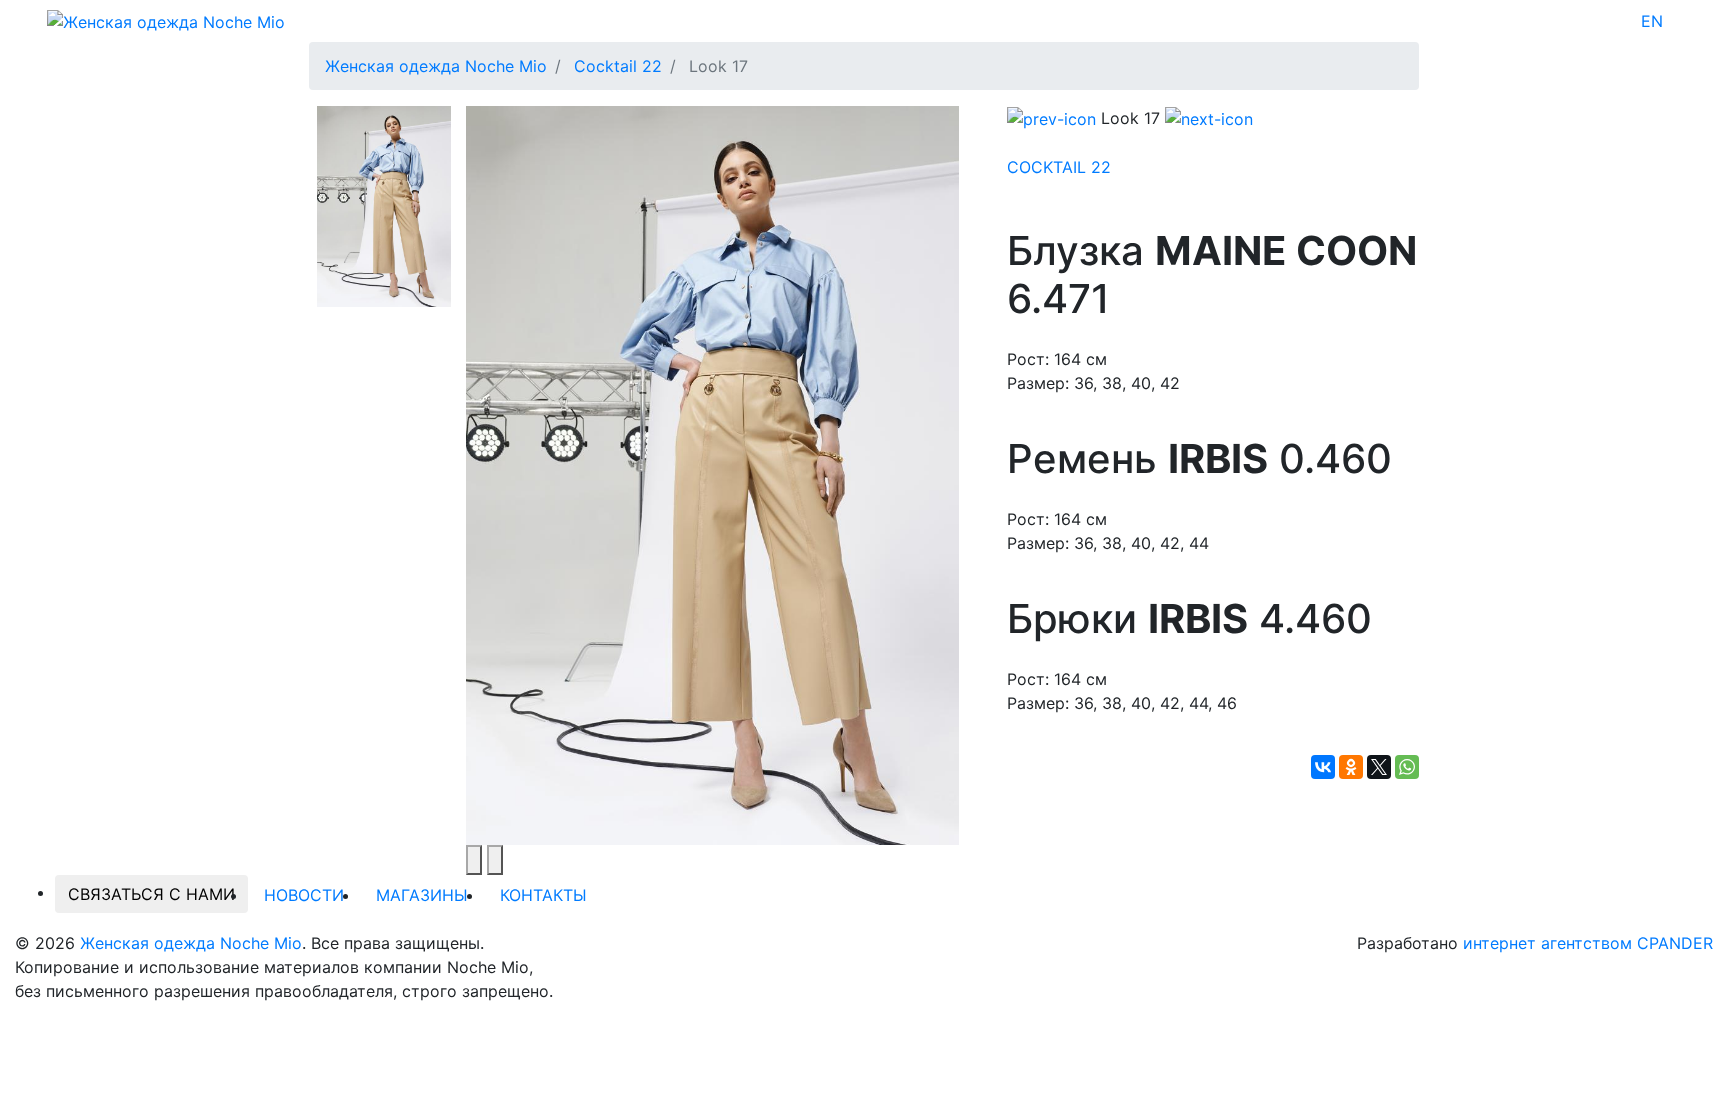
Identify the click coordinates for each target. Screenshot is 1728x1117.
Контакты (543, 895)
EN (1652, 21)
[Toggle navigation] (1676, 21)
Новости (304, 895)
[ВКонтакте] (1323, 767)
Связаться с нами (151, 894)
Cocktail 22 (1059, 167)
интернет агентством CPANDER (1588, 943)
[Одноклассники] (1351, 767)
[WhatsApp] (1407, 767)
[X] (1379, 767)
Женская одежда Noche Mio (191, 943)
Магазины (422, 895)
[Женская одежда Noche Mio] (166, 20)
